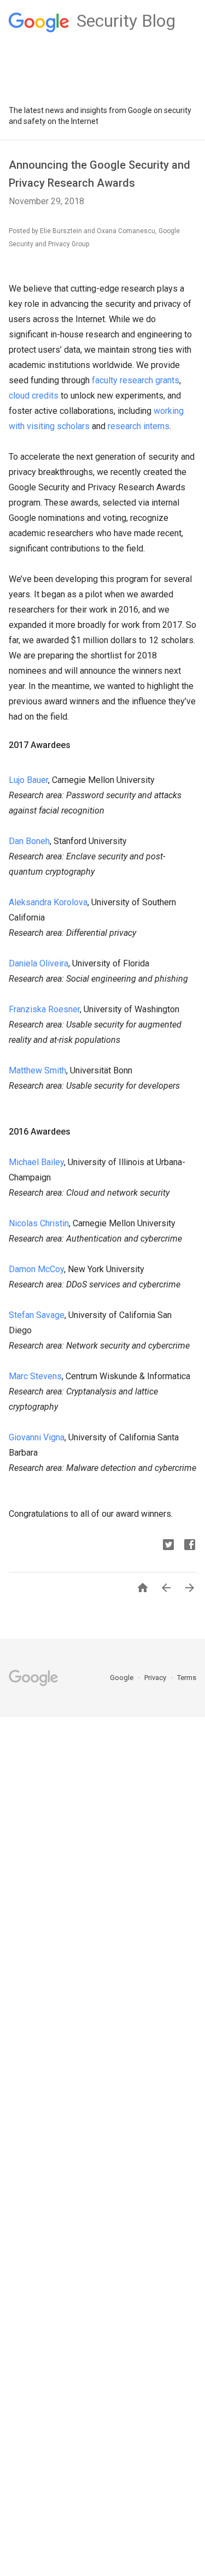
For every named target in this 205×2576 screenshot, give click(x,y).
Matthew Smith (37, 1070)
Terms (187, 1678)
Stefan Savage (37, 1315)
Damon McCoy (36, 1269)
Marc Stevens (35, 1376)
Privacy (156, 1678)
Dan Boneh (29, 841)
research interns (139, 426)
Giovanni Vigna (37, 1437)
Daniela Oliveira (39, 963)
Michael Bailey (36, 1162)
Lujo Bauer (28, 780)
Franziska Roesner (44, 1009)
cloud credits (34, 396)
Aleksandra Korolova (48, 902)
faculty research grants (136, 380)
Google (122, 1678)
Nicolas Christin (39, 1223)
